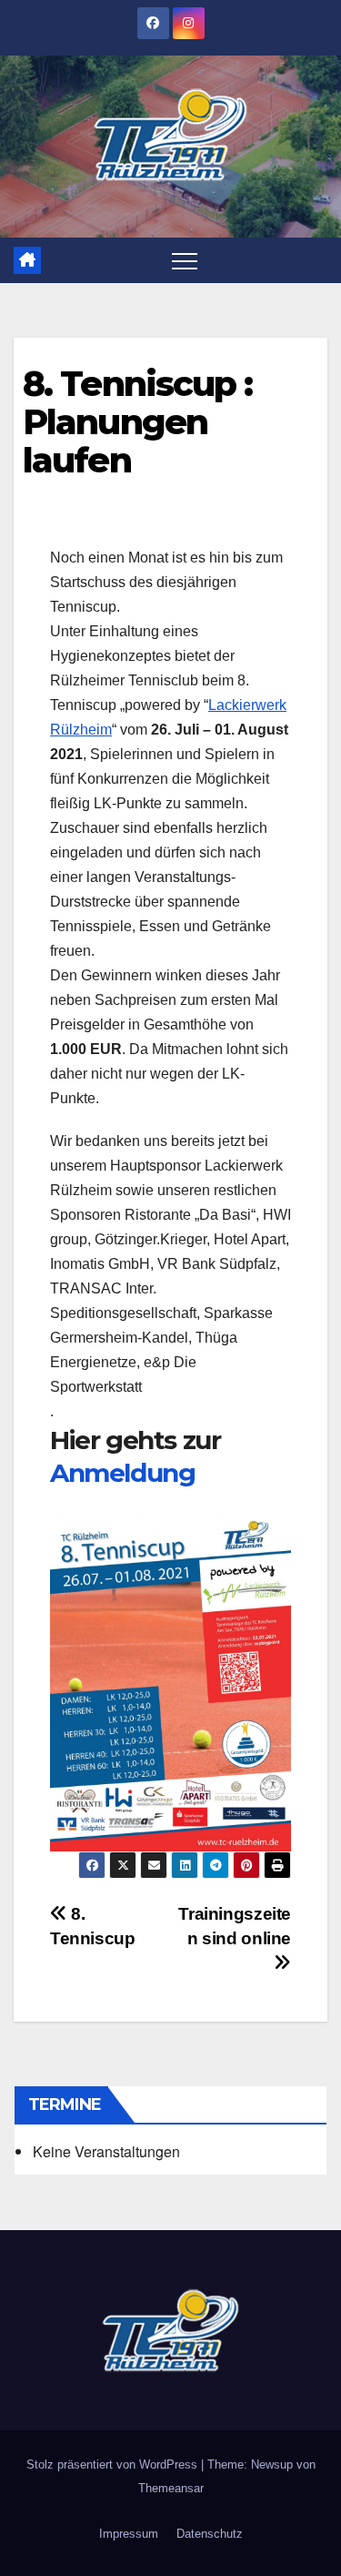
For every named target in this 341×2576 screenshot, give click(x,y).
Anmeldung (122, 1473)
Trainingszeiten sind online (235, 1926)
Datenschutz (210, 2534)
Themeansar (171, 2488)
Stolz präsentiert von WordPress (114, 2464)
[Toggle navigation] (185, 260)
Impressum (129, 2534)
